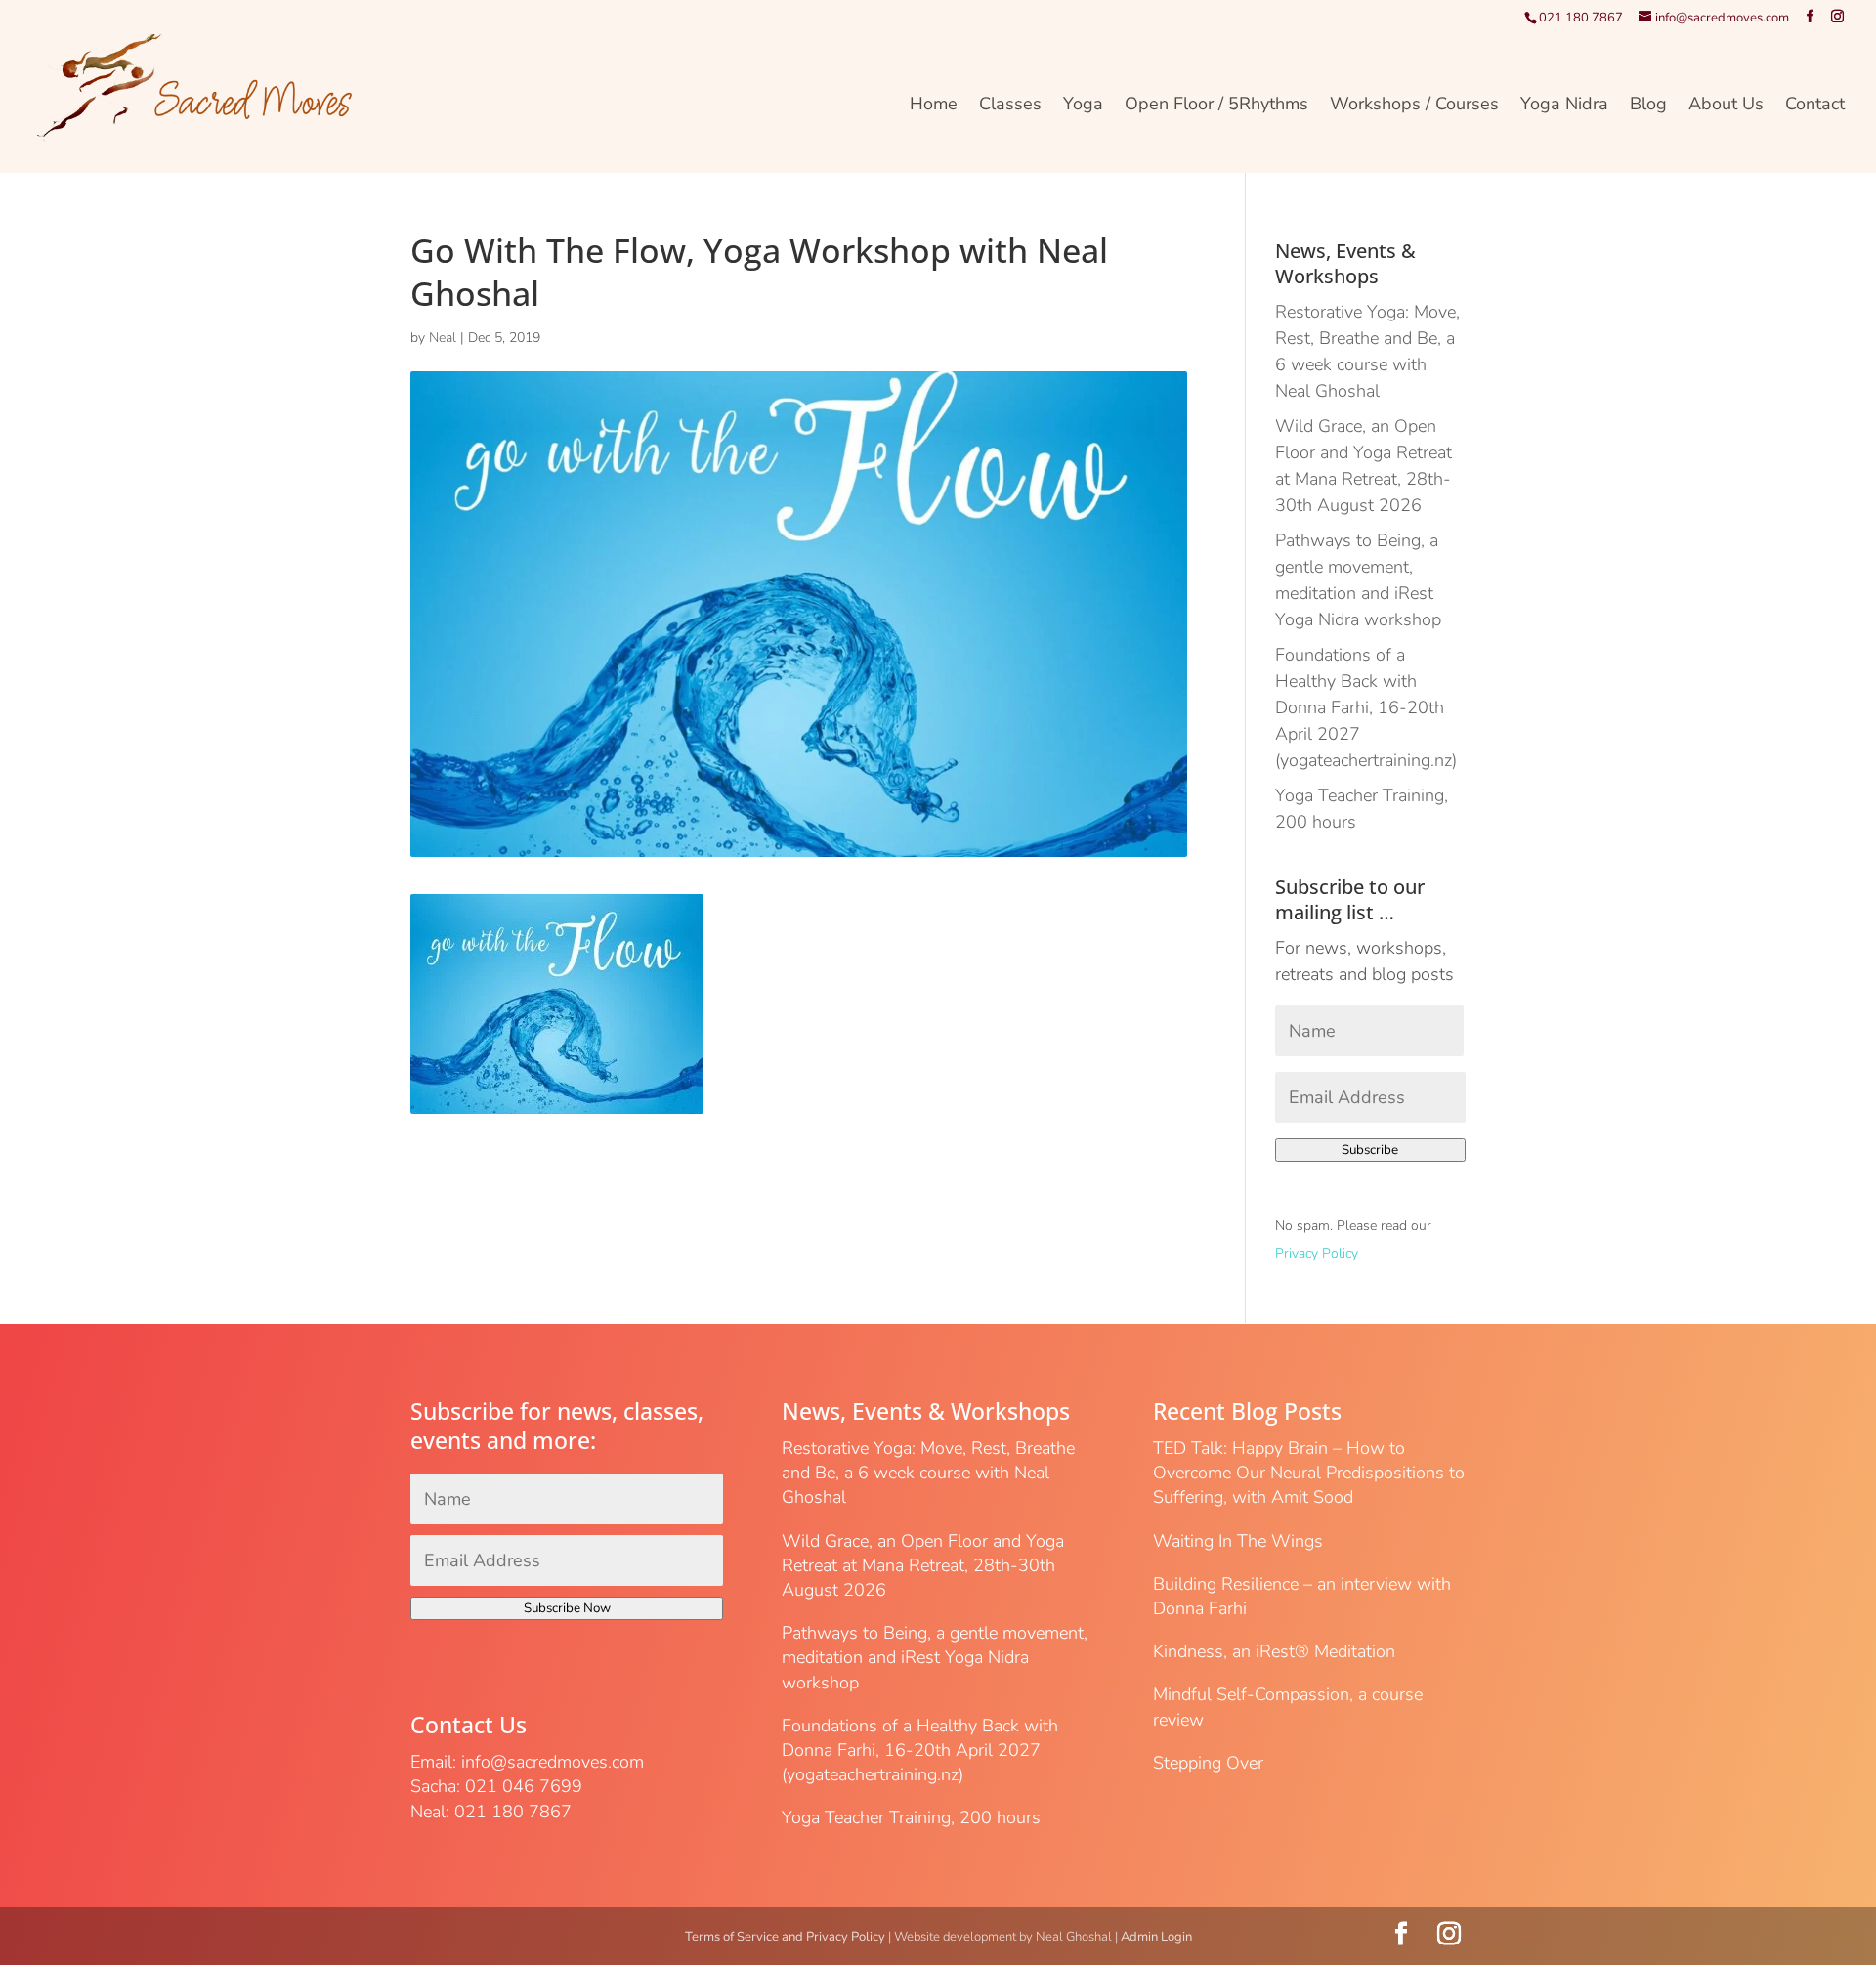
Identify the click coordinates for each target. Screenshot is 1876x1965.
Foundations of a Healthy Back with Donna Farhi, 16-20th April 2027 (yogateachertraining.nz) (1366, 707)
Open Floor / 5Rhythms (1216, 106)
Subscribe (1370, 1150)
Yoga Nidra (1564, 106)
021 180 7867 (1581, 18)
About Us (1726, 106)
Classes (1010, 106)
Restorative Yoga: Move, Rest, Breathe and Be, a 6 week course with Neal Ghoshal (928, 1473)
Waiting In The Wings (1238, 1541)
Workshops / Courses (1414, 106)
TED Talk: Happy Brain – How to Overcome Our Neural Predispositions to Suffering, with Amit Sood (1309, 1473)
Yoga (1083, 106)
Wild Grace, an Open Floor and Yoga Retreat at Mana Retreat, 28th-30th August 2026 (923, 1565)
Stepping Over (1208, 1763)
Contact (1815, 106)
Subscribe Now (567, 1608)
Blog (1648, 106)
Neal (443, 338)
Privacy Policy (1317, 1253)
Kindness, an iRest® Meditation (1274, 1651)
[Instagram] (1837, 17)
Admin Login (1156, 1937)
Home (934, 106)
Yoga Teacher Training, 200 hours (911, 1817)
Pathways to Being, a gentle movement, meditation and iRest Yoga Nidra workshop (935, 1657)
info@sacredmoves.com (553, 1762)
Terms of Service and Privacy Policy (785, 1937)
